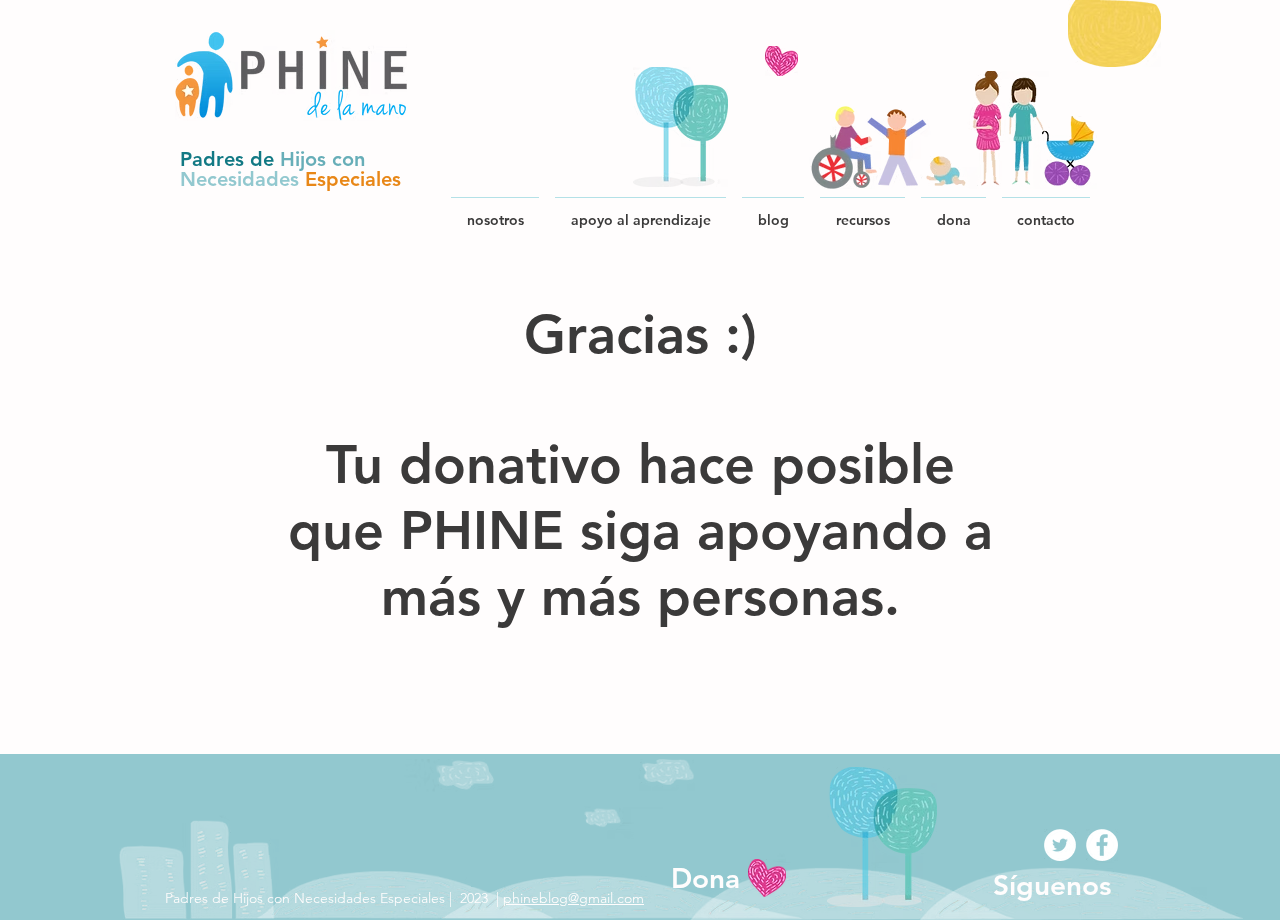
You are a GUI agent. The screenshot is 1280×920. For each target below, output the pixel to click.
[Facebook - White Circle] (1102, 845)
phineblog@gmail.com (573, 898)
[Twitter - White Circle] (1060, 845)
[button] (862, 211)
